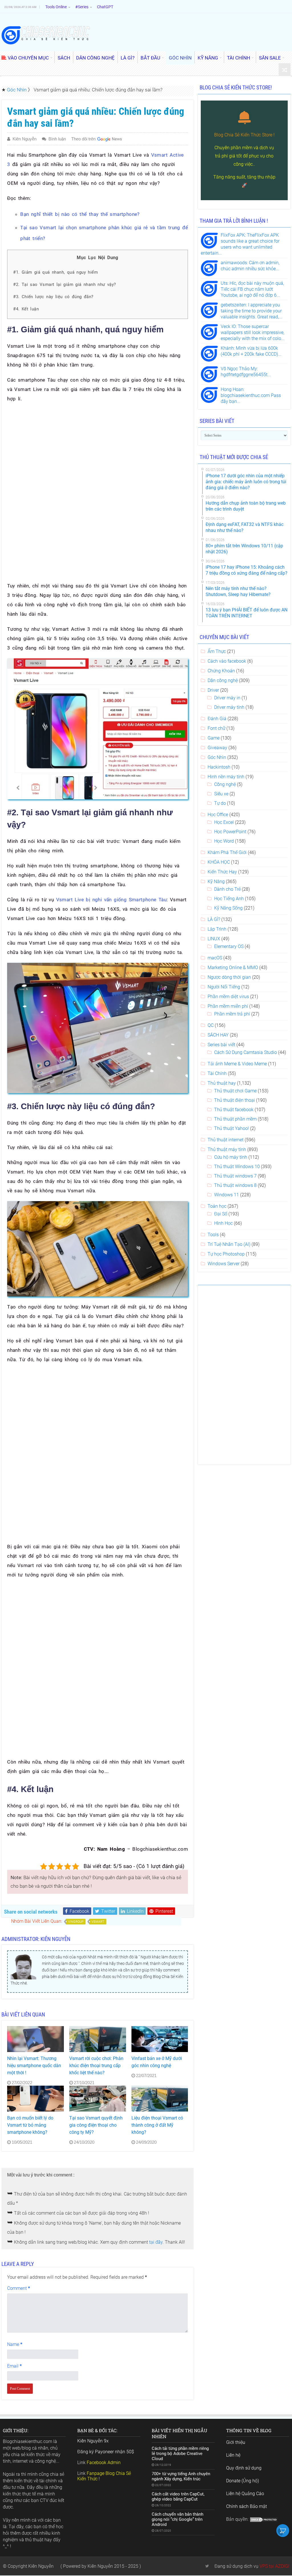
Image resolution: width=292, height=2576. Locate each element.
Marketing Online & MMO (233, 967)
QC (211, 1025)
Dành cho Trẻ (227, 889)
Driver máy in (227, 698)
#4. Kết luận (26, 309)
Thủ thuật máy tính (227, 1149)
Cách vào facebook (227, 661)
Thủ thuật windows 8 (235, 1185)
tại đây (156, 2242)
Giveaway (217, 748)
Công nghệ (225, 784)
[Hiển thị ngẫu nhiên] (285, 70)
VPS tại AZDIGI (274, 2566)
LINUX (214, 939)
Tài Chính (217, 1073)
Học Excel (224, 822)
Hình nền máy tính (226, 777)
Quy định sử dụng (244, 2468)
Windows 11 (227, 1195)
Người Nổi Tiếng (224, 987)
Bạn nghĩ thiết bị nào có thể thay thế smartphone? (80, 214)
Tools (213, 1235)
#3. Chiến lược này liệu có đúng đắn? (53, 297)
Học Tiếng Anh (229, 899)
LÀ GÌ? (128, 58)
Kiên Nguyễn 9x (93, 2441)
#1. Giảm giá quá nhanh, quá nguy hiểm (55, 272)
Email (14, 2366)
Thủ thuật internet (226, 1140)
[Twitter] (207, 2566)
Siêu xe (221, 794)
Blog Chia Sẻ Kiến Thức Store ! (244, 135)
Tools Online (56, 7)
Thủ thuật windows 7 (235, 1176)
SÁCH (64, 58)
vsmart (98, 1922)
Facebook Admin (104, 2463)
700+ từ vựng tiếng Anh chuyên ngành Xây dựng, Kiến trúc (181, 2476)
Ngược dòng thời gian (229, 977)
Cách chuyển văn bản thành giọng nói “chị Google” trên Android (178, 2519)
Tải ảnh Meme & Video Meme (237, 1064)
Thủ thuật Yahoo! (232, 1128)
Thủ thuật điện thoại (235, 1100)
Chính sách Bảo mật (247, 2506)
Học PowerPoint (230, 832)
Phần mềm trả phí (232, 1014)
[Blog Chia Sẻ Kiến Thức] (46, 35)
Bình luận (57, 139)
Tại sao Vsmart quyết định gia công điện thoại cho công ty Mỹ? (96, 2125)
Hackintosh (219, 767)
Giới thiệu (236, 2442)
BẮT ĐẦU (150, 58)
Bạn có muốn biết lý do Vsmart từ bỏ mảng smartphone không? (30, 2125)
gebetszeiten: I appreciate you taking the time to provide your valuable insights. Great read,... (252, 311)
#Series (82, 7)
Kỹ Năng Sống (228, 908)
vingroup (76, 1922)
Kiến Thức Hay (222, 872)
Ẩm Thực (217, 651)
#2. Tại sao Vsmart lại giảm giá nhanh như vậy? (64, 284)
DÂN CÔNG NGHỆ (95, 58)
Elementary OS (229, 946)
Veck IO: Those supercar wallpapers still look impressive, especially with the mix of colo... (253, 332)
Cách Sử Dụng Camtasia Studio (246, 1052)
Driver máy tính (229, 707)
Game (214, 738)
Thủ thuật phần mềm (235, 1119)
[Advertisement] (98, 449)
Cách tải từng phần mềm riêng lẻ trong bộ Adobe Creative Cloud (180, 2454)
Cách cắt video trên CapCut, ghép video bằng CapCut (178, 2497)
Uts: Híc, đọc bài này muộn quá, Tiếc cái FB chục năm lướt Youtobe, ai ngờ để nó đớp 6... (252, 289)
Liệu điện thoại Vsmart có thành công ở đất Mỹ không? (157, 2125)
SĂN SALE (270, 58)
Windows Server (224, 1264)
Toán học (217, 1206)
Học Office (218, 815)
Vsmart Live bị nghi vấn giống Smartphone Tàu (111, 900)
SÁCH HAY (218, 1035)
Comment (19, 2288)
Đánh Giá (217, 719)
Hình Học (223, 1223)
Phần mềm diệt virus (228, 997)
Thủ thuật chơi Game (235, 1091)
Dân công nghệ (223, 680)
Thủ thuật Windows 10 (237, 1167)
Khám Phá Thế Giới (227, 852)
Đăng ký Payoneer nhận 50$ (106, 2452)
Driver (213, 690)
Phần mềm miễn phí (228, 1006)
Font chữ (216, 728)
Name (15, 2344)
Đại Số (221, 1214)
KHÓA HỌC (219, 862)
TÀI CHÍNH (239, 58)
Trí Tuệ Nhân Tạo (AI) (229, 1244)
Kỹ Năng (216, 881)
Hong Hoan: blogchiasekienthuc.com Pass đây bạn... (251, 395)
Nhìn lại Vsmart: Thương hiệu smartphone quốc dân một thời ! (34, 2066)
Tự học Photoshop (226, 1254)
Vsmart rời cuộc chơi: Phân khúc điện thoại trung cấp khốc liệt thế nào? (96, 2066)
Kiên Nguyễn (25, 139)
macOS (215, 958)
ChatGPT (105, 7)
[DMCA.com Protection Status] (264, 2519)
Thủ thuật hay (222, 1083)
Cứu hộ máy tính (231, 1157)
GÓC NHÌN (180, 58)
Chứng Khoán (221, 671)
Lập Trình (217, 929)
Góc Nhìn (17, 90)
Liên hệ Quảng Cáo (245, 2494)
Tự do (220, 803)
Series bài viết (221, 1045)
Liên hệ (233, 2455)
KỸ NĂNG (208, 58)
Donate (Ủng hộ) (243, 2481)
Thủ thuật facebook (234, 1110)
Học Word (224, 841)
